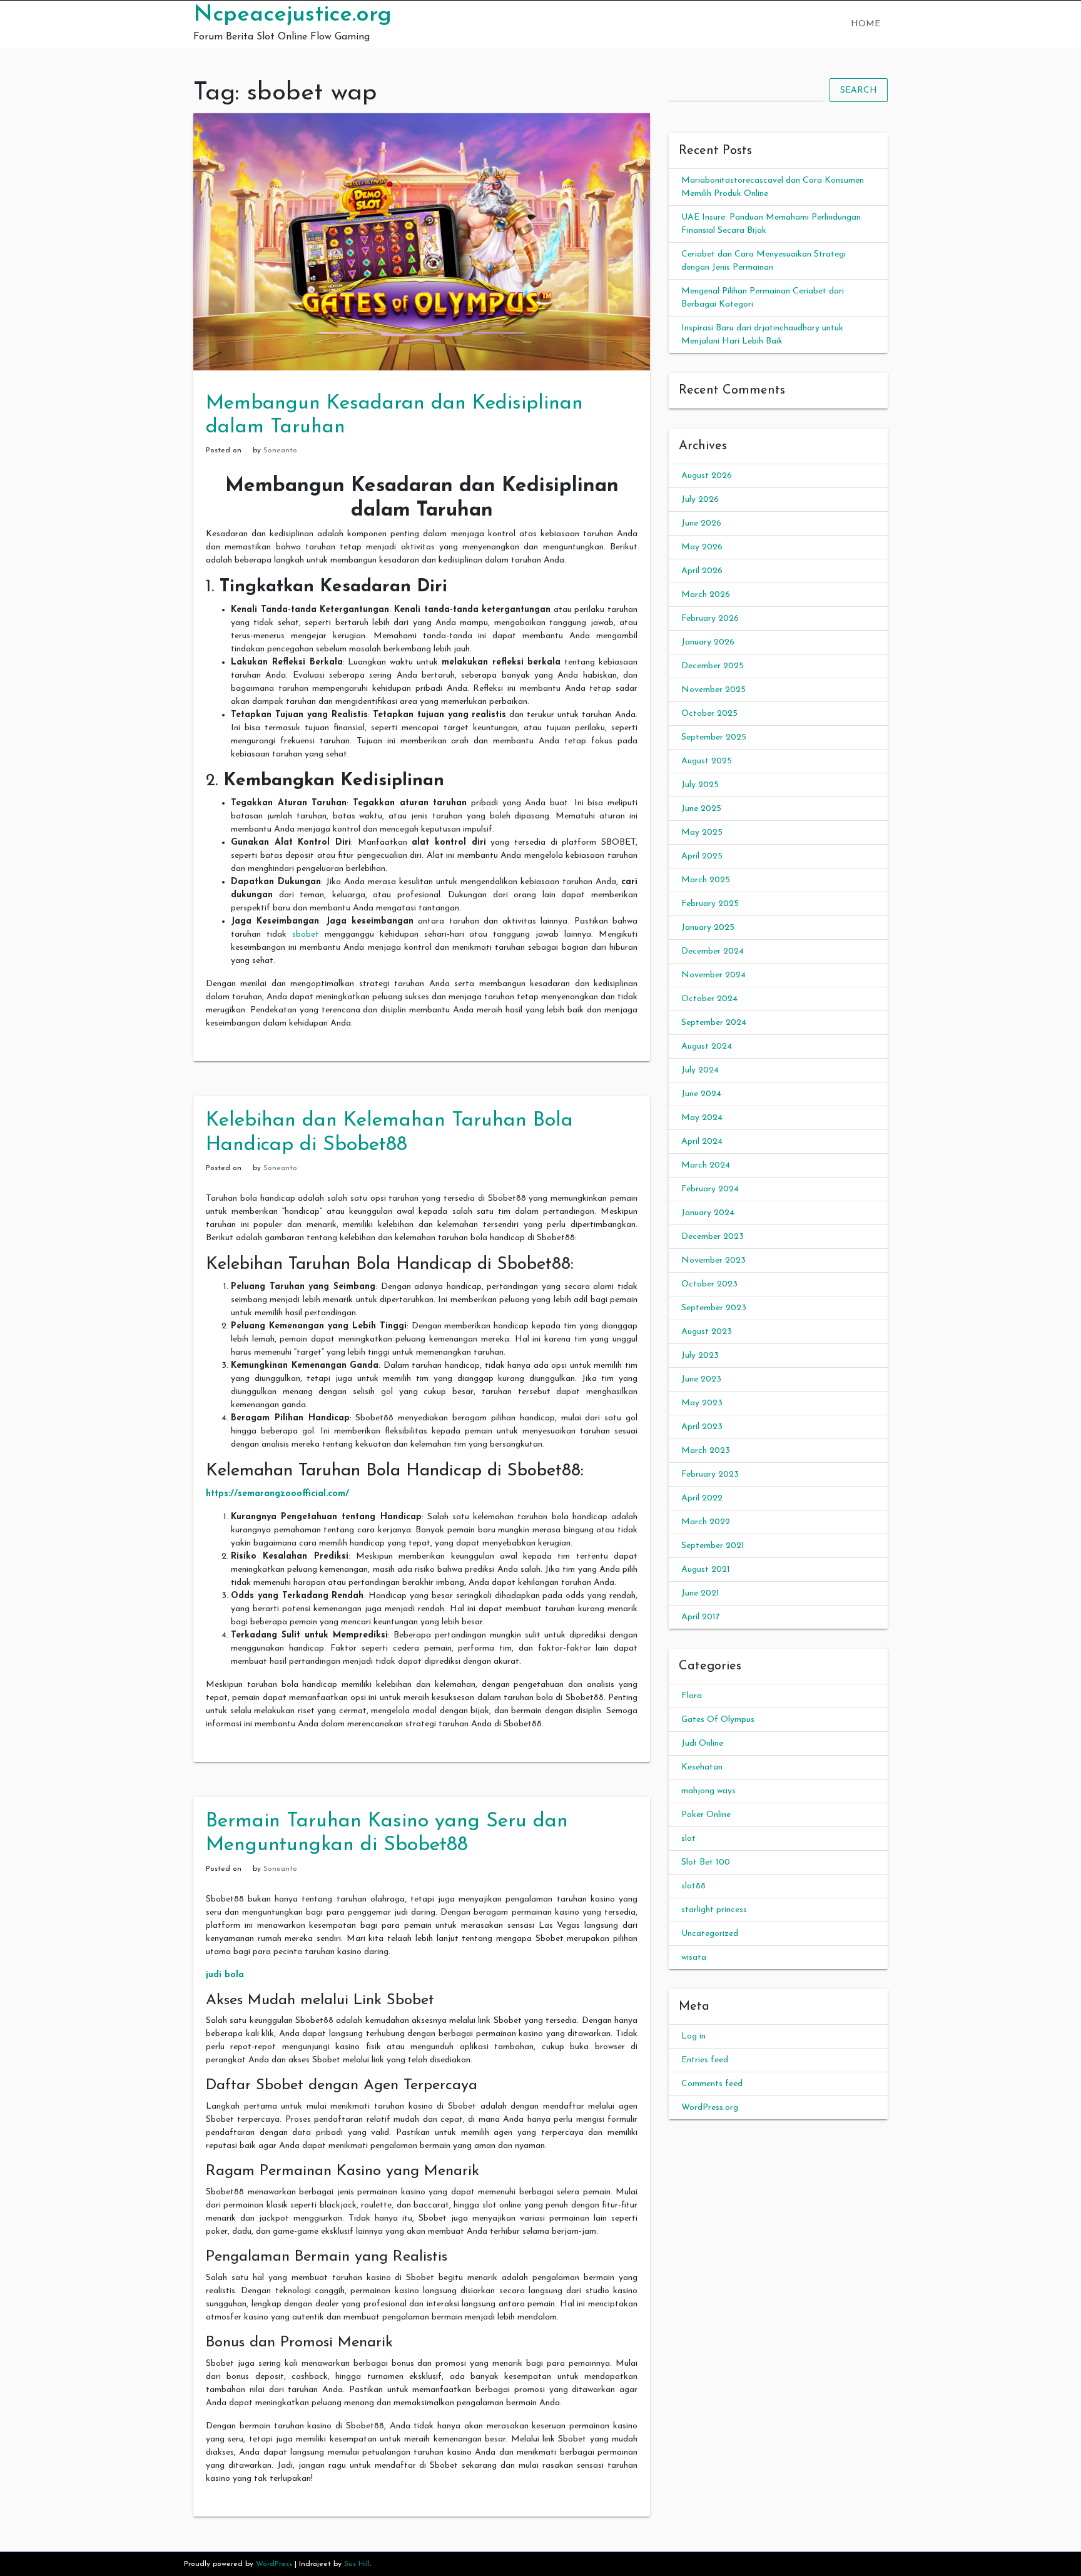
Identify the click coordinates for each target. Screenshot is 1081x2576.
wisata (694, 1957)
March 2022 (706, 1522)
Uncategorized (710, 1934)
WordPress (274, 2564)
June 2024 (701, 1094)
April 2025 (702, 856)
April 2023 (702, 1427)
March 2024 (706, 1165)
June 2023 (701, 1379)
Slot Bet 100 (706, 1862)
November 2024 (713, 975)
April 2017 (701, 1617)
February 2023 (710, 1474)
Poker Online (706, 1815)
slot (688, 1839)
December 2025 (713, 666)
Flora (692, 1696)
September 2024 (714, 1023)
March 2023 (706, 1451)
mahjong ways (708, 1791)
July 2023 (700, 1356)
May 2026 (702, 547)
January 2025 (708, 928)
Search (859, 90)
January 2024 (708, 1213)
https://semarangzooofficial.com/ (277, 1494)
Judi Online (702, 1744)
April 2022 (702, 1498)
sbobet (306, 934)
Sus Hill (357, 2564)
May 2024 (702, 1118)
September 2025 (714, 737)
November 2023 (713, 1260)
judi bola (225, 1975)
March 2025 (706, 880)
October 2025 (709, 714)
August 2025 (707, 761)
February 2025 (710, 904)
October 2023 (709, 1284)
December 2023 (713, 1237)
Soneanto (280, 451)
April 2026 (702, 571)
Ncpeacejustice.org (292, 15)
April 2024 (702, 1142)
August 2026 (707, 476)
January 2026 (708, 642)
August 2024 (707, 1046)
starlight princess (714, 1910)
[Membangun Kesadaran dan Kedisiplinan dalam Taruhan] (422, 241)
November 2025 (713, 690)
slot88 (693, 1886)
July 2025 (700, 785)
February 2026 (710, 619)
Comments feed (712, 2084)
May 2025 (702, 832)
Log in (693, 2036)
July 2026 (700, 500)
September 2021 (713, 1546)
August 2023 (707, 1332)
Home (865, 24)
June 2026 (701, 523)
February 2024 (710, 1189)
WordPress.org (710, 2108)
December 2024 (713, 951)
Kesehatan (702, 1767)
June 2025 (701, 809)
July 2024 (700, 1070)
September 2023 (714, 1308)
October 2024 (709, 999)
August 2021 (706, 1570)
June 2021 (700, 1593)
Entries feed (705, 2060)
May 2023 (702, 1403)
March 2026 (706, 595)
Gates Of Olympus (718, 1720)
